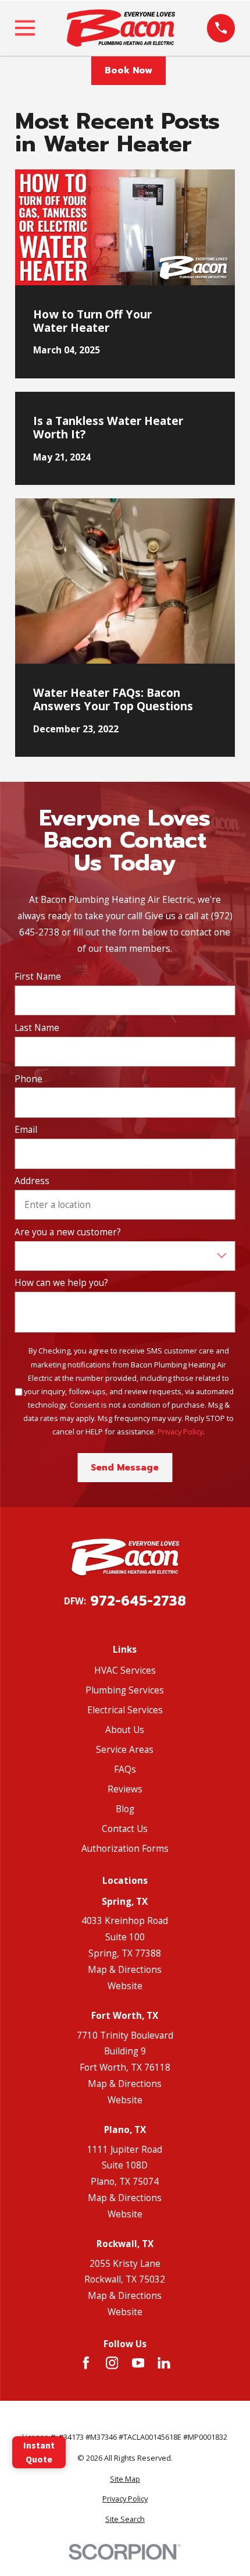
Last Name (37, 1028)
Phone (28, 1079)
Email (26, 1130)
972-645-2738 (138, 1601)
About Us (125, 1730)
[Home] (121, 28)
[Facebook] (86, 2363)
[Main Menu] (25, 28)
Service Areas (125, 1749)
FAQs (125, 1769)
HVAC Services (125, 1670)
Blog (125, 1809)
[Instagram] (112, 2363)
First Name (38, 977)
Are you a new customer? (68, 1232)
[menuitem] (125, 2479)
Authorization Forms (125, 1848)
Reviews (125, 1789)
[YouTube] (138, 2363)
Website (125, 1986)
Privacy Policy (180, 1431)
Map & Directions (125, 1969)
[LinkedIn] (164, 2363)
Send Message (125, 1468)
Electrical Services (125, 1710)
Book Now (128, 70)
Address (32, 1181)
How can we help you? (61, 1283)
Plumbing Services (125, 1690)
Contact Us (125, 1829)
